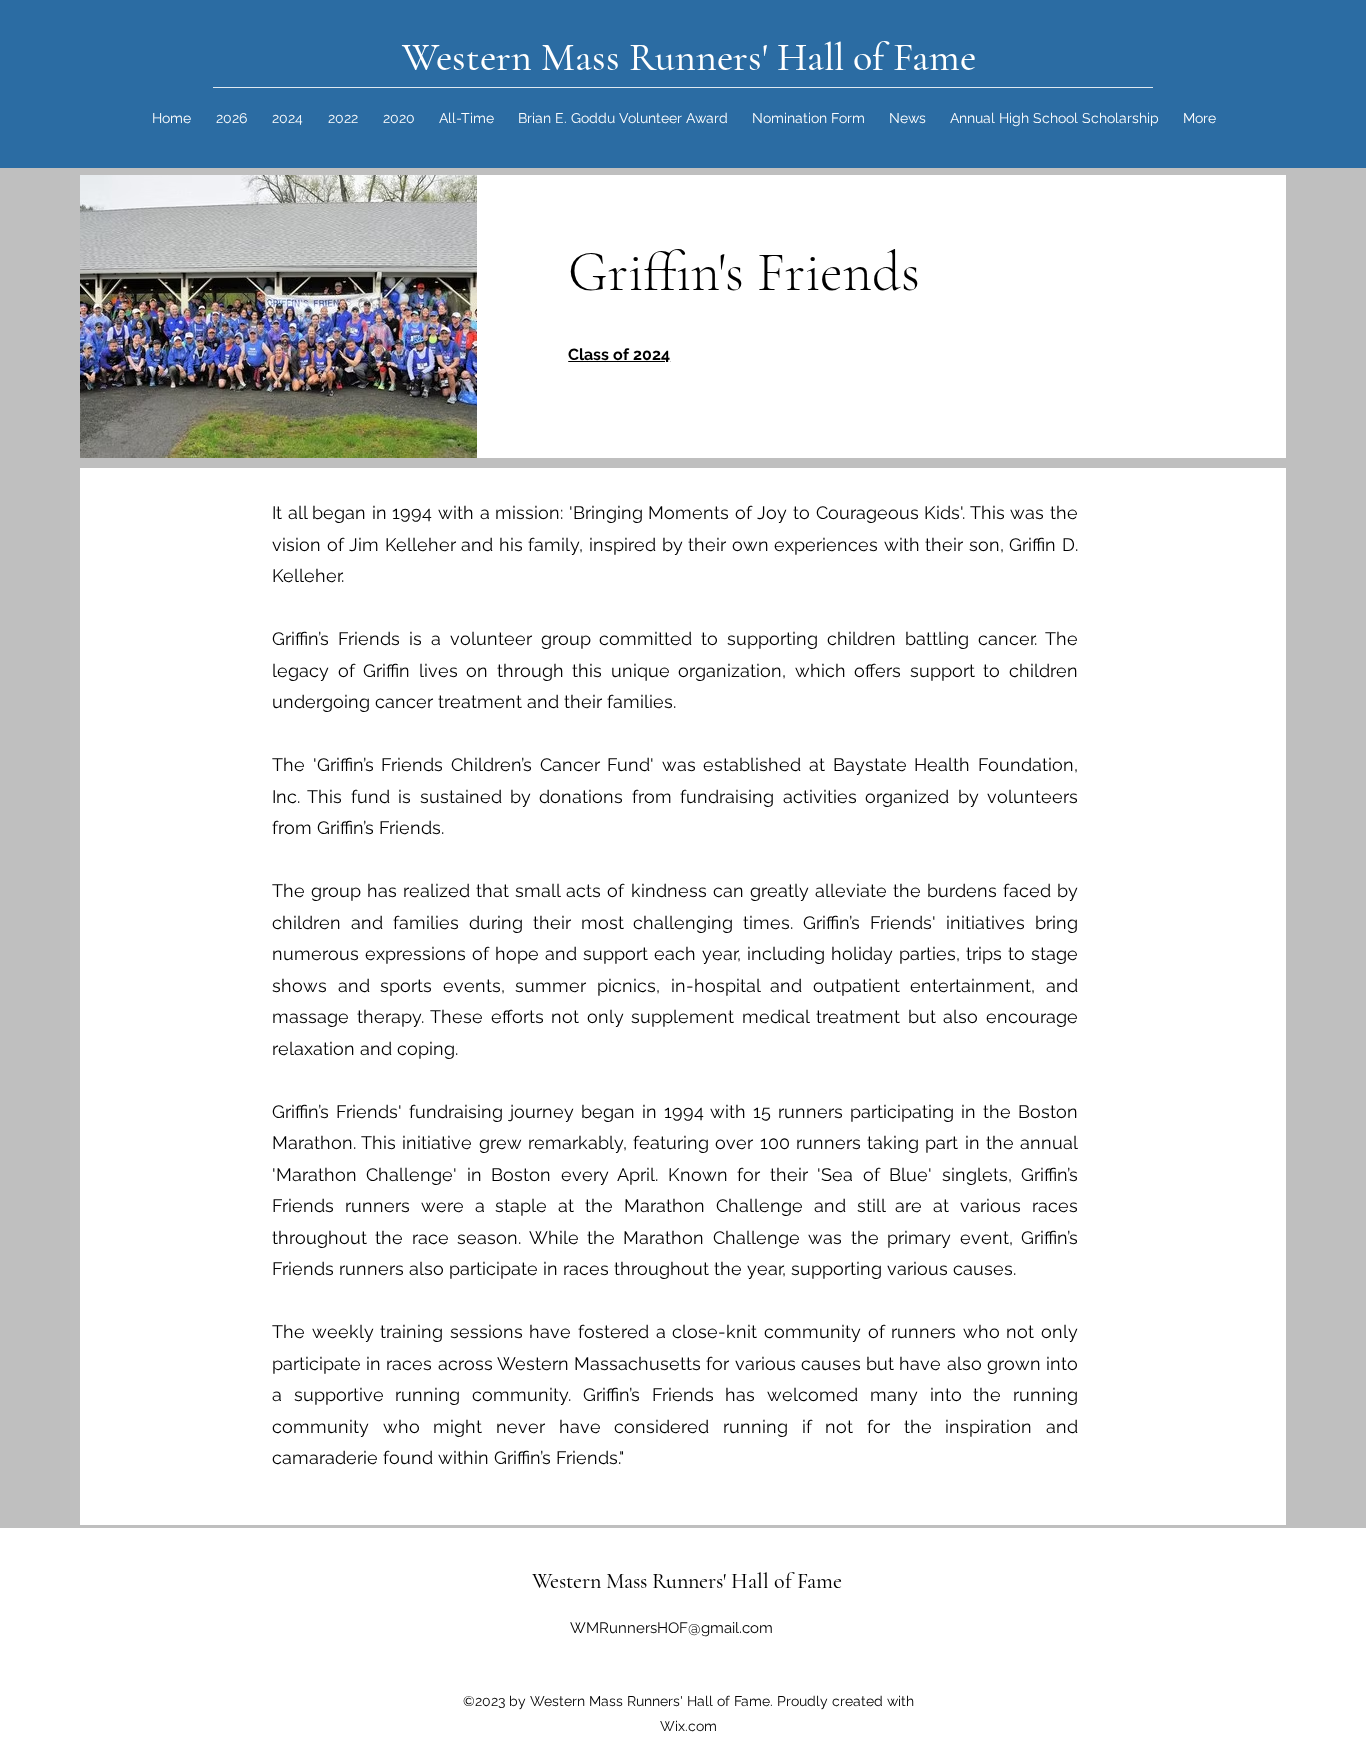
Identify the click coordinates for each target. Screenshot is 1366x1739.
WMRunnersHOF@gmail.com (671, 1628)
